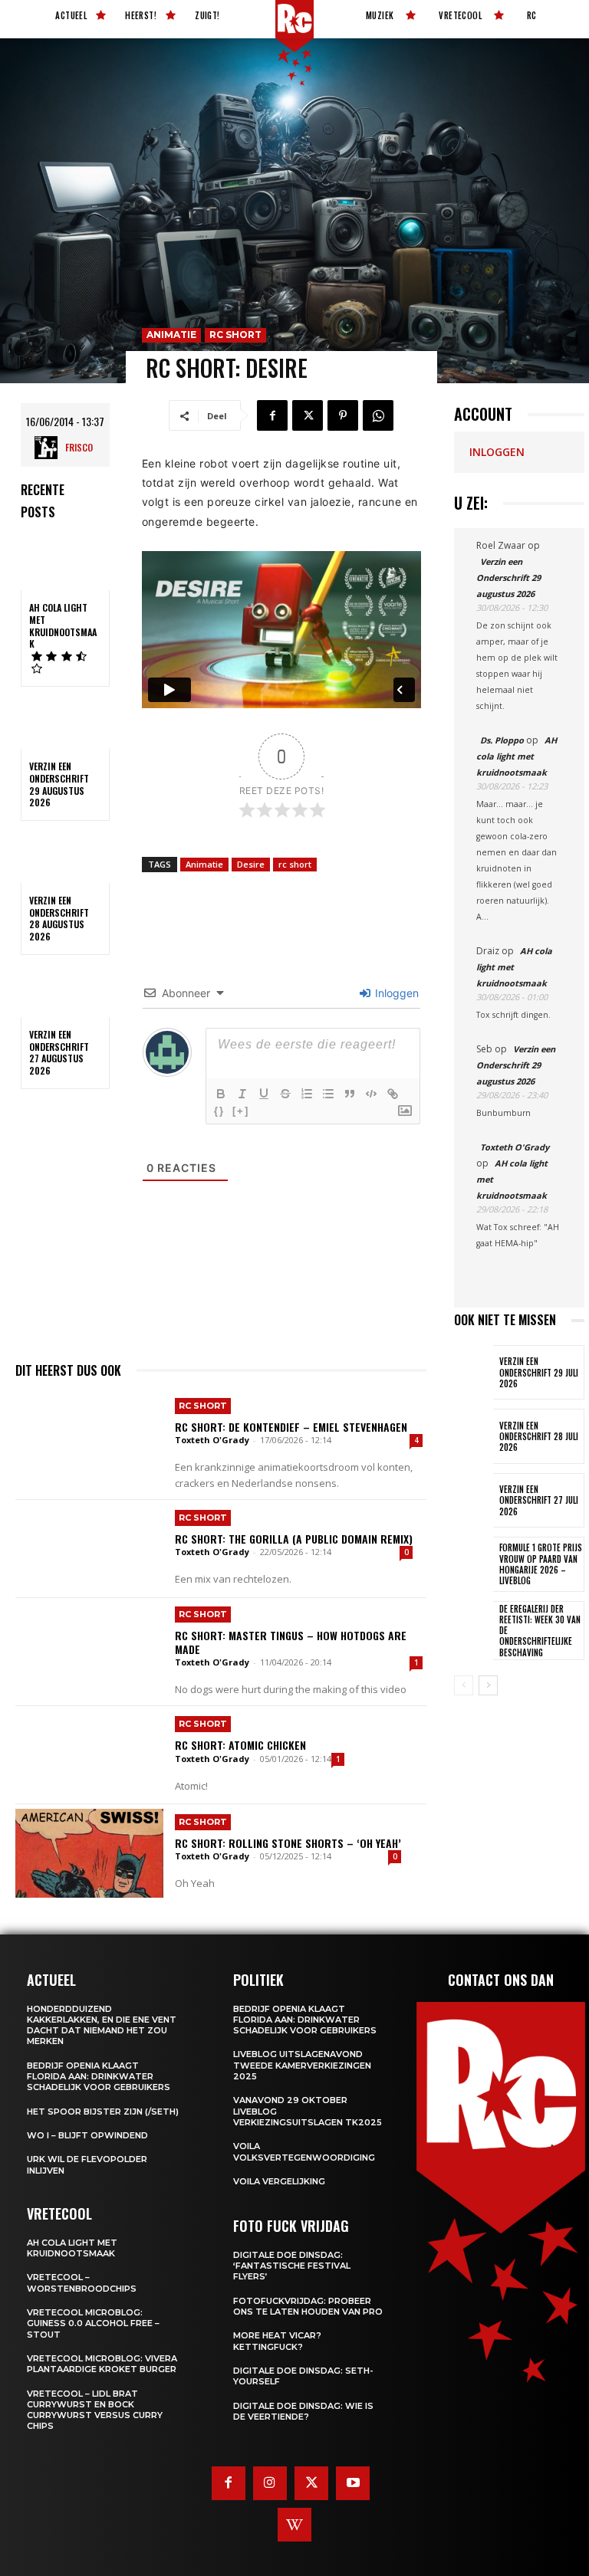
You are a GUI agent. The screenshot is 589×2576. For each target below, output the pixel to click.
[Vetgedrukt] (221, 1094)
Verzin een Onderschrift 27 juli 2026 (539, 1500)
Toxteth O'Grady (212, 1440)
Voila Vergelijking (279, 2181)
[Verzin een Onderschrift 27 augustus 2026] (65, 991)
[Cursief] (242, 1094)
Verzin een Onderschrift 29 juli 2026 (539, 1372)
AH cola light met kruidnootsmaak (63, 625)
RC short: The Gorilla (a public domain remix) (294, 1539)
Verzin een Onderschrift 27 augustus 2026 (59, 1052)
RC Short (235, 335)
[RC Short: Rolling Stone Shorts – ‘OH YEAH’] (89, 1853)
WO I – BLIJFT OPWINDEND (87, 2135)
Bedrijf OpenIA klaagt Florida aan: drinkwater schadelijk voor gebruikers (99, 2077)
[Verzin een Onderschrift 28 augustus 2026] (65, 857)
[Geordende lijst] (307, 1094)
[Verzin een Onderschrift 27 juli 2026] (474, 1500)
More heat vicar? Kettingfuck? (277, 2341)
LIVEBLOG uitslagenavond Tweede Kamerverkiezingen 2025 (302, 2065)
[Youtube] (353, 2483)
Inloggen (395, 993)
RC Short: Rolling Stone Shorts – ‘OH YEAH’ (288, 1843)
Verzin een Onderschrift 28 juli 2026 (539, 1437)
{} (219, 1111)
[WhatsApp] (378, 415)
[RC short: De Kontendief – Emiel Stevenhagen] (89, 1439)
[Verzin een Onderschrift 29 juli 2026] (474, 1372)
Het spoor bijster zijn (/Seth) (103, 2112)
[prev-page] (464, 1685)
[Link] (393, 1094)
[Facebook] (272, 415)
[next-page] (488, 1685)
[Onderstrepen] (264, 1094)
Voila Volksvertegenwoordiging (304, 2151)
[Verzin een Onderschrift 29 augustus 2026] (65, 723)
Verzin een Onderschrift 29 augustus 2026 (59, 784)
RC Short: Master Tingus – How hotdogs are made (291, 1642)
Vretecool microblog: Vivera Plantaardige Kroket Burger (102, 2364)
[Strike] (285, 1094)
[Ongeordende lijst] (328, 1094)
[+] (241, 1111)
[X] (308, 415)
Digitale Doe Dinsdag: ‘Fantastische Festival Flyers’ (292, 2266)
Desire (251, 864)
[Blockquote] (350, 1094)
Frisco (79, 447)
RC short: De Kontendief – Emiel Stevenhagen (291, 1427)
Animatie (171, 335)
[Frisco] (50, 448)
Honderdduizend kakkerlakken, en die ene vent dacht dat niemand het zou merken (102, 2025)
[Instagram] (270, 2483)
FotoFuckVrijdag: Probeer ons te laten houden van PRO (308, 2306)
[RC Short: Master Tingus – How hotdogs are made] (89, 1647)
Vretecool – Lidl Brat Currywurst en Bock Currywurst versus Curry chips (95, 2410)
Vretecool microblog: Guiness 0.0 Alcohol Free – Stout (93, 2323)
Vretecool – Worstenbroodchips (82, 2282)
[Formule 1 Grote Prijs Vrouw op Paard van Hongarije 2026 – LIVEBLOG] (474, 1564)
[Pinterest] (343, 415)
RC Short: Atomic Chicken (240, 1745)
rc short (295, 864)
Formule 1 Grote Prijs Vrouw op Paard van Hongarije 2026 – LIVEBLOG (541, 1564)
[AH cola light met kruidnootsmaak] (65, 564)
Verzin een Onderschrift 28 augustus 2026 (59, 918)
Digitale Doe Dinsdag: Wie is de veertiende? (303, 2411)
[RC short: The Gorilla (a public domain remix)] (89, 1549)
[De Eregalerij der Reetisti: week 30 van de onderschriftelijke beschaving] (474, 1628)
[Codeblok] (371, 1094)
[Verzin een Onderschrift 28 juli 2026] (474, 1436)
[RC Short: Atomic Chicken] (89, 1755)
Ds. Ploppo (502, 740)
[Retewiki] (294, 2525)
